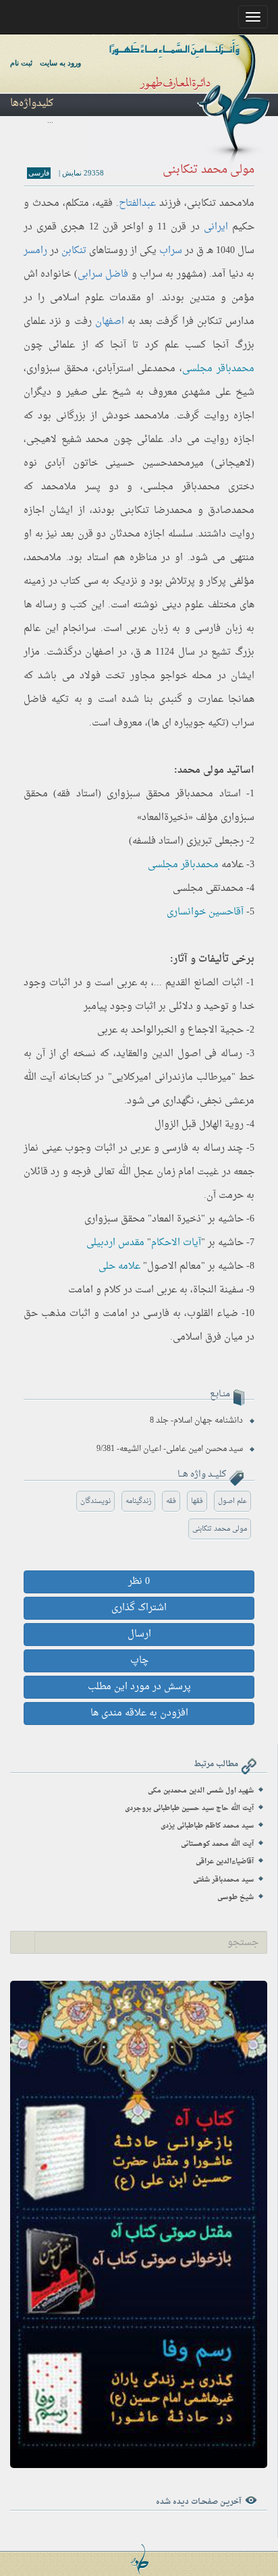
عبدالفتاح (137, 203)
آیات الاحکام (176, 1243)
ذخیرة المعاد (176, 1219)
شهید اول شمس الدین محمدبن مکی (201, 1791)
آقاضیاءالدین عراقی (225, 1862)
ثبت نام (21, 63)
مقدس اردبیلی (115, 1243)
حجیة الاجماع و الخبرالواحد (187, 1030)
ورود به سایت (60, 63)
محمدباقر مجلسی (218, 369)
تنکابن (74, 251)
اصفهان (110, 322)
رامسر (35, 251)
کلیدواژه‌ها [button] (32, 104)
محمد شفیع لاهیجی (67, 440)
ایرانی (216, 227)
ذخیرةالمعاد (165, 818)
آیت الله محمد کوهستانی (217, 1844)
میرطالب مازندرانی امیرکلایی (172, 1077)
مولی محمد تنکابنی (220, 1529)
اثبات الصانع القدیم (204, 983)
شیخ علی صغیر (99, 392)
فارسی (39, 173)
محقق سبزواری (57, 369)
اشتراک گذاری (139, 1608)
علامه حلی (119, 1266)
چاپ (139, 1661)
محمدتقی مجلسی (208, 888)
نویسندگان (95, 1501)
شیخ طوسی (235, 1897)
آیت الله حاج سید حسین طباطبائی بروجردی (189, 1808)
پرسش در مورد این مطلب (139, 1687)
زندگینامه (138, 1501)
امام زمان (175, 1172)
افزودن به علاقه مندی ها (139, 1713)
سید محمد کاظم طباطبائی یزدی (207, 1826)
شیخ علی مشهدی (218, 392)
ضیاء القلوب (213, 1314)
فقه (171, 1501)
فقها (197, 1501)
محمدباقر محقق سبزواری (160, 794)
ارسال (139, 1634)
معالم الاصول (174, 1266)
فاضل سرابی (103, 274)
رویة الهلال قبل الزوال (199, 1125)
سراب (171, 251)
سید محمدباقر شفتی (223, 1880)
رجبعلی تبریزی (215, 841)
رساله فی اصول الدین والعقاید (179, 1054)
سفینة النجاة (218, 1290)
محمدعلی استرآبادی (136, 369)
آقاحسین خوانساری (205, 912)
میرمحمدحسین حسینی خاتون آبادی (124, 463)
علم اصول (232, 1501)
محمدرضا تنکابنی (156, 511)
